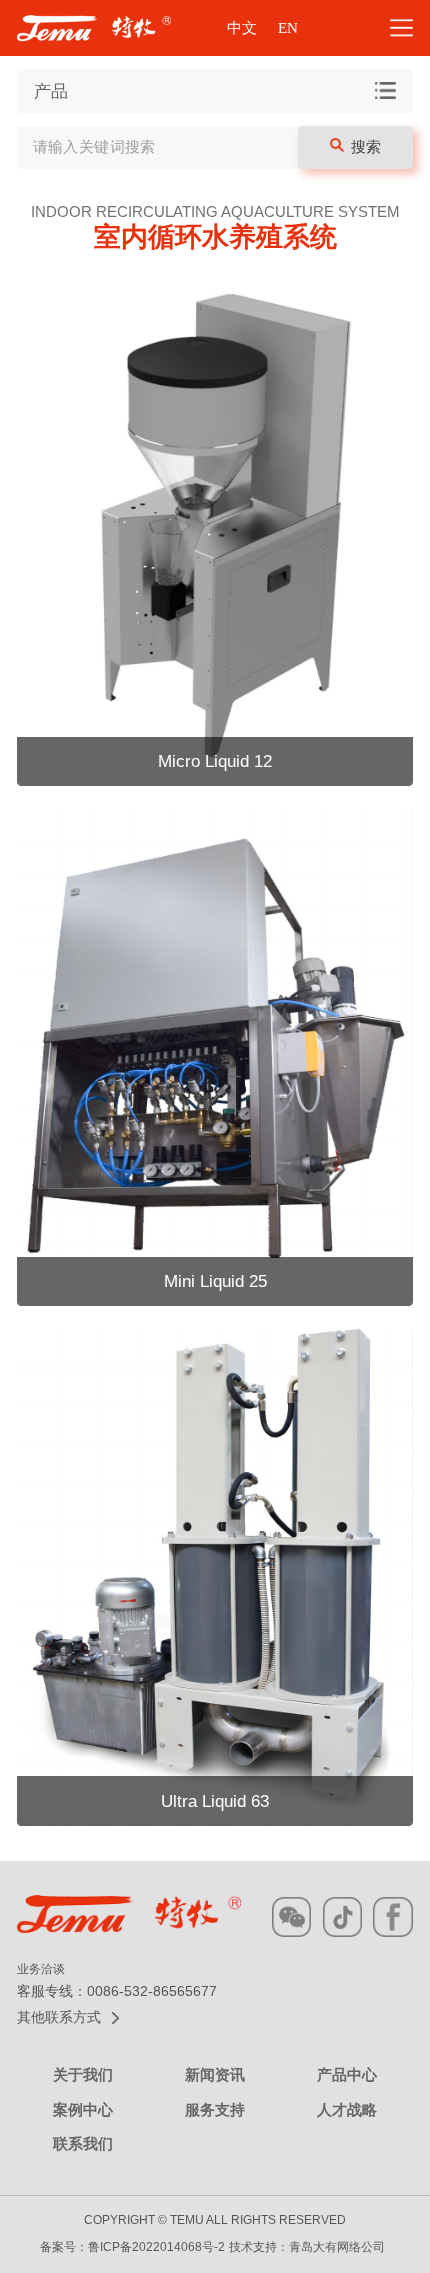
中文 (242, 28)
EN (288, 28)
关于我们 (83, 2075)
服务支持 (215, 2110)
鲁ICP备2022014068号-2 (156, 2247)
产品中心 (347, 2075)
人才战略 (347, 2110)
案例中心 (83, 2110)
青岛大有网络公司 (337, 2247)
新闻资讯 (215, 2075)
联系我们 (83, 2144)
